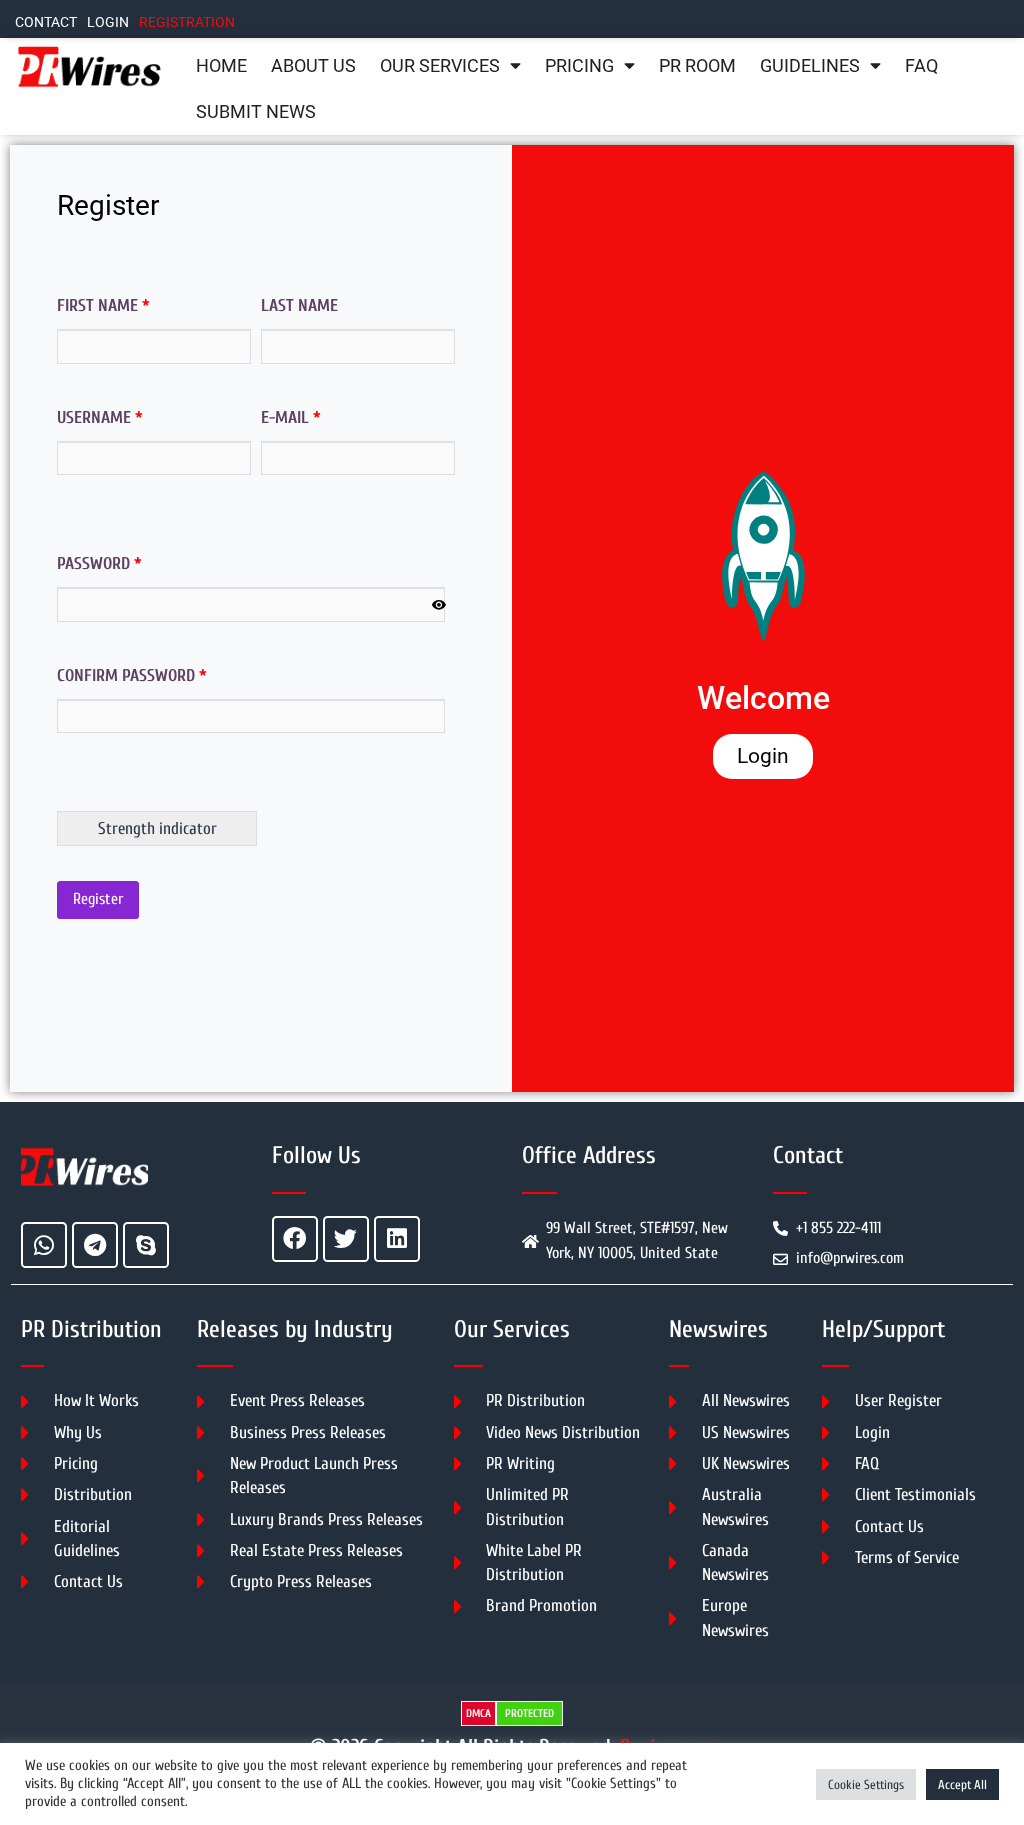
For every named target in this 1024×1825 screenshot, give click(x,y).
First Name (103, 305)
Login (108, 22)
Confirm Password (132, 675)
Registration (187, 22)
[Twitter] (346, 1239)
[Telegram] (95, 1245)
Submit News (256, 112)
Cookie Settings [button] (866, 1784)
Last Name (299, 305)
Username (100, 417)
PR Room (697, 66)
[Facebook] (295, 1239)
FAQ (921, 66)
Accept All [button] (962, 1784)
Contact (46, 22)
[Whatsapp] (44, 1245)
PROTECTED (529, 1713)
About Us (313, 66)
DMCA (478, 1713)
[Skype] (146, 1245)
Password (99, 563)
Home (221, 66)
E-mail (291, 417)
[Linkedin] (397, 1239)
